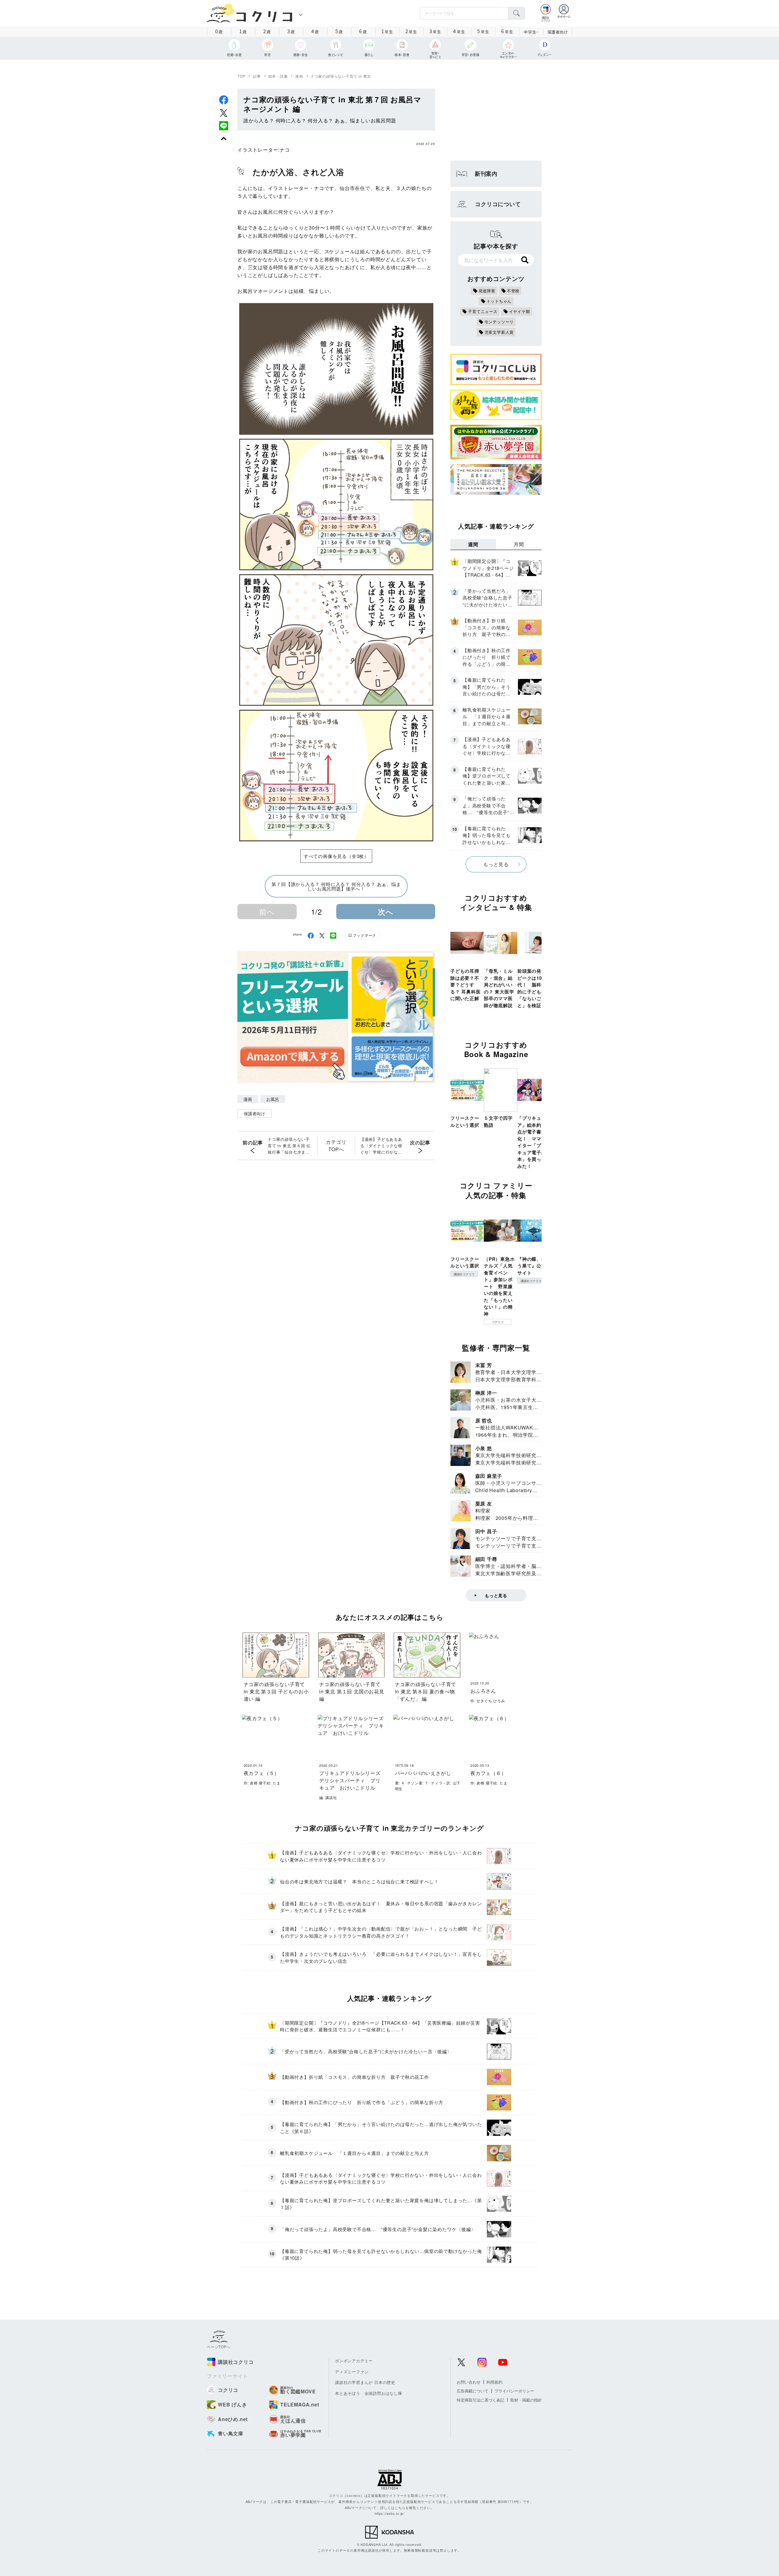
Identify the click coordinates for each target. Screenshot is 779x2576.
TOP (241, 76)
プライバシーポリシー (514, 2391)
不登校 (513, 291)
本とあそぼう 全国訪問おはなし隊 (369, 2393)
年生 (387, 31)
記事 (257, 76)
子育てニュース (483, 311)
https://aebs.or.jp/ (389, 2513)
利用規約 (494, 2382)
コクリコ (498, 1322)
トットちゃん (499, 301)
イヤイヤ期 (520, 311)
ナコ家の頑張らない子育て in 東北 (341, 76)
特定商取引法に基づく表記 (480, 2400)
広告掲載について (473, 2391)
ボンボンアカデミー (354, 2361)
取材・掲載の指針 (526, 2400)
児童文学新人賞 (499, 332)
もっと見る (496, 864)
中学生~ (531, 32)
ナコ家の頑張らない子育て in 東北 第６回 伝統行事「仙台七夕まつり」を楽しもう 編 (289, 1146)
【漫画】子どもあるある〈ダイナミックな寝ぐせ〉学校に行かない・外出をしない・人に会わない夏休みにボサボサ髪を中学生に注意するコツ (381, 1146)
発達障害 (487, 291)
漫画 (299, 76)
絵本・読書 (278, 76)
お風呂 (273, 1099)
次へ (386, 912)
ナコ (285, 150)
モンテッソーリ (499, 322)
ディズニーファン (352, 2372)
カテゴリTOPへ (336, 1146)
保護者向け (558, 32)
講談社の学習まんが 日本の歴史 (365, 2382)
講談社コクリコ (464, 1274)
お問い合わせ (469, 2382)
